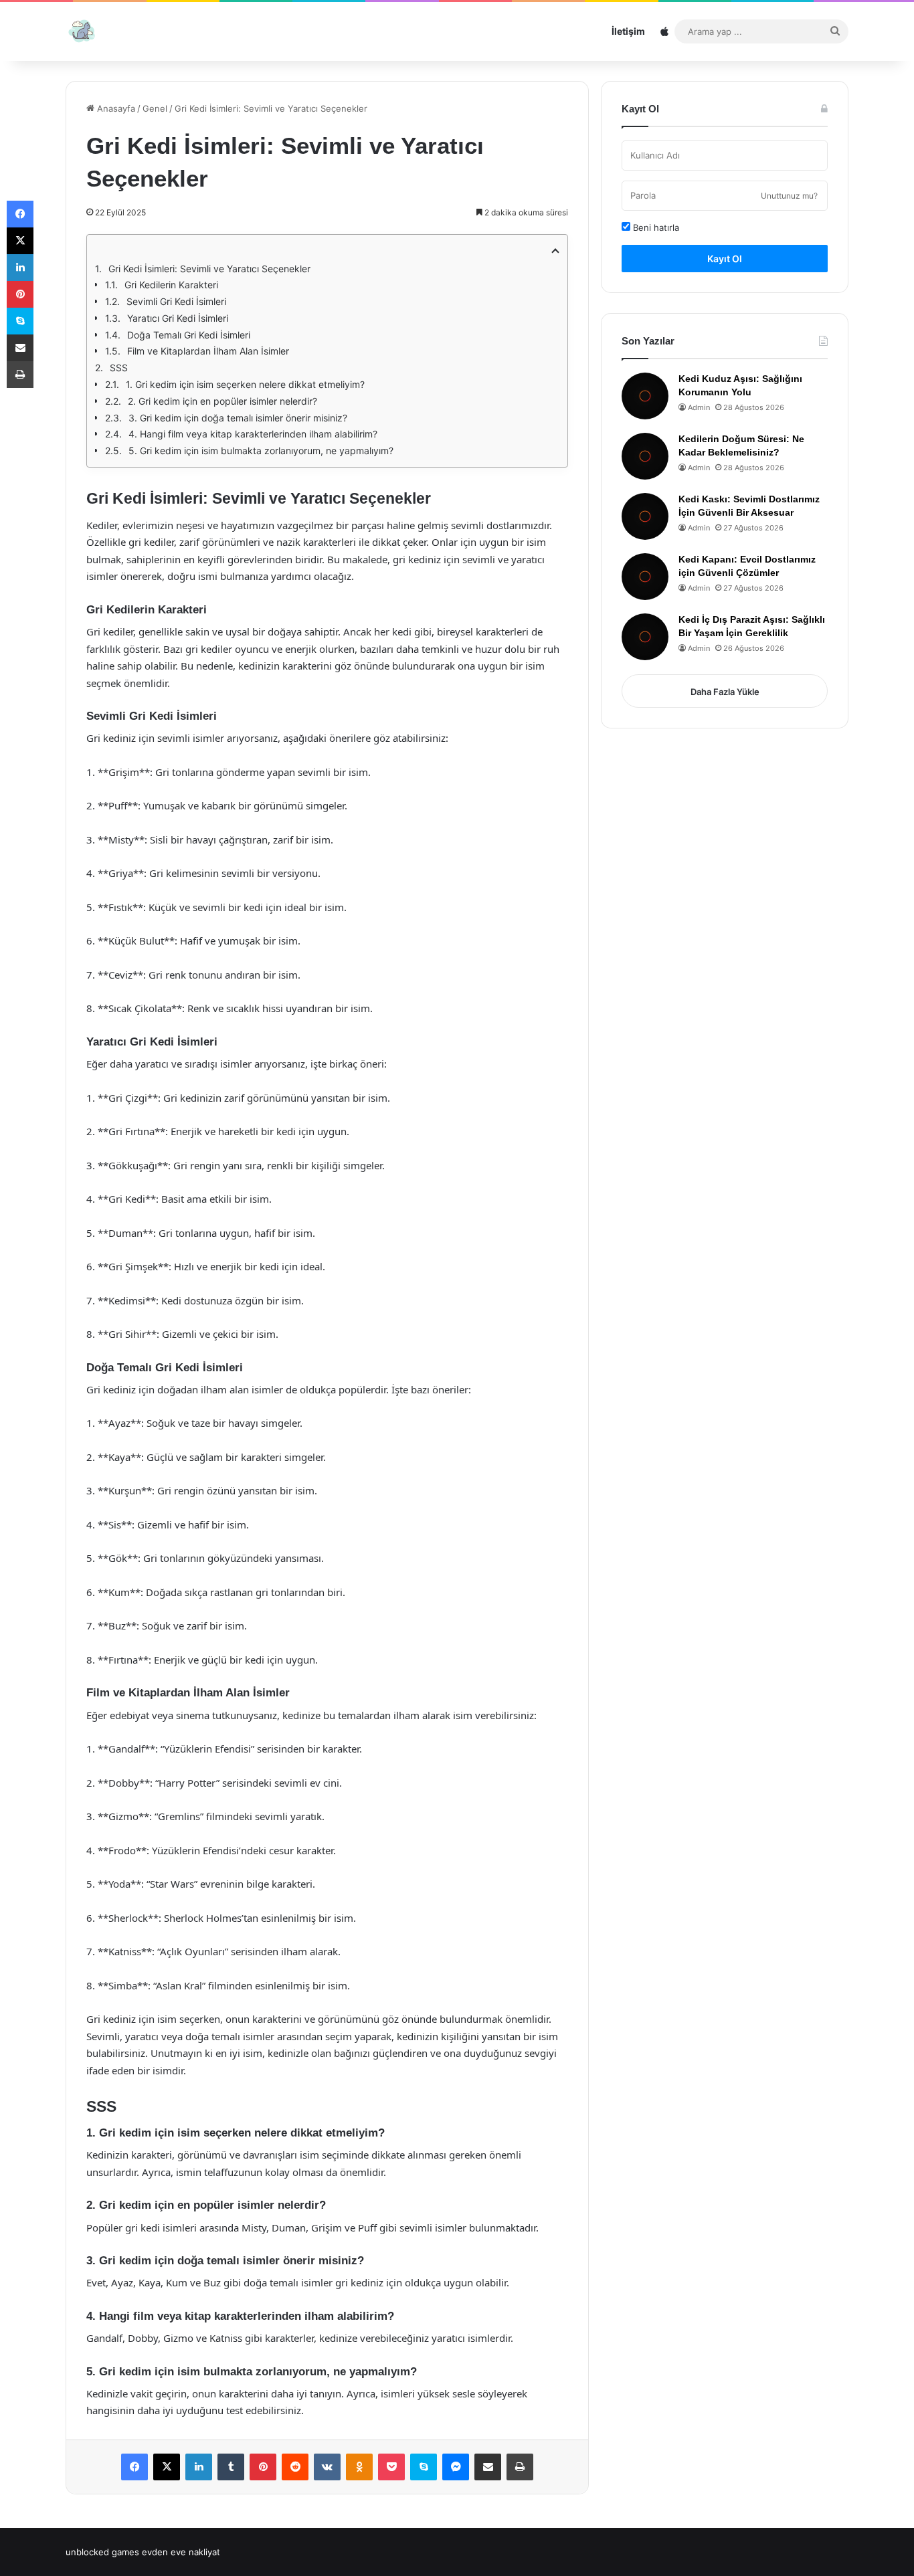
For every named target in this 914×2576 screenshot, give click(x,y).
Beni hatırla (655, 227)
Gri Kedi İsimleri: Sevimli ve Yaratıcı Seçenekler (209, 269)
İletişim (628, 31)
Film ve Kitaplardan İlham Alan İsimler (208, 351)
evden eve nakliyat (181, 2552)
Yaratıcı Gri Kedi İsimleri (178, 318)
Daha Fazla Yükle (725, 692)
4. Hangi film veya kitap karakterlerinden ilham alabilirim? (253, 434)
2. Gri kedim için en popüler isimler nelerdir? (222, 401)
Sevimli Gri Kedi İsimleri (176, 301)
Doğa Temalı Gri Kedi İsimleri (189, 335)
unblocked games (102, 2552)
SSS (119, 368)
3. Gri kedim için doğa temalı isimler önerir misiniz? (238, 418)
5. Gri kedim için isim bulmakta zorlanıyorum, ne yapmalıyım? (261, 451)
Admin (699, 407)
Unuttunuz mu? (789, 196)
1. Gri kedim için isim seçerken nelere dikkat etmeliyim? (245, 384)
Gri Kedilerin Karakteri (171, 285)
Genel (155, 108)
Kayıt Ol (725, 259)
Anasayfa (115, 108)
